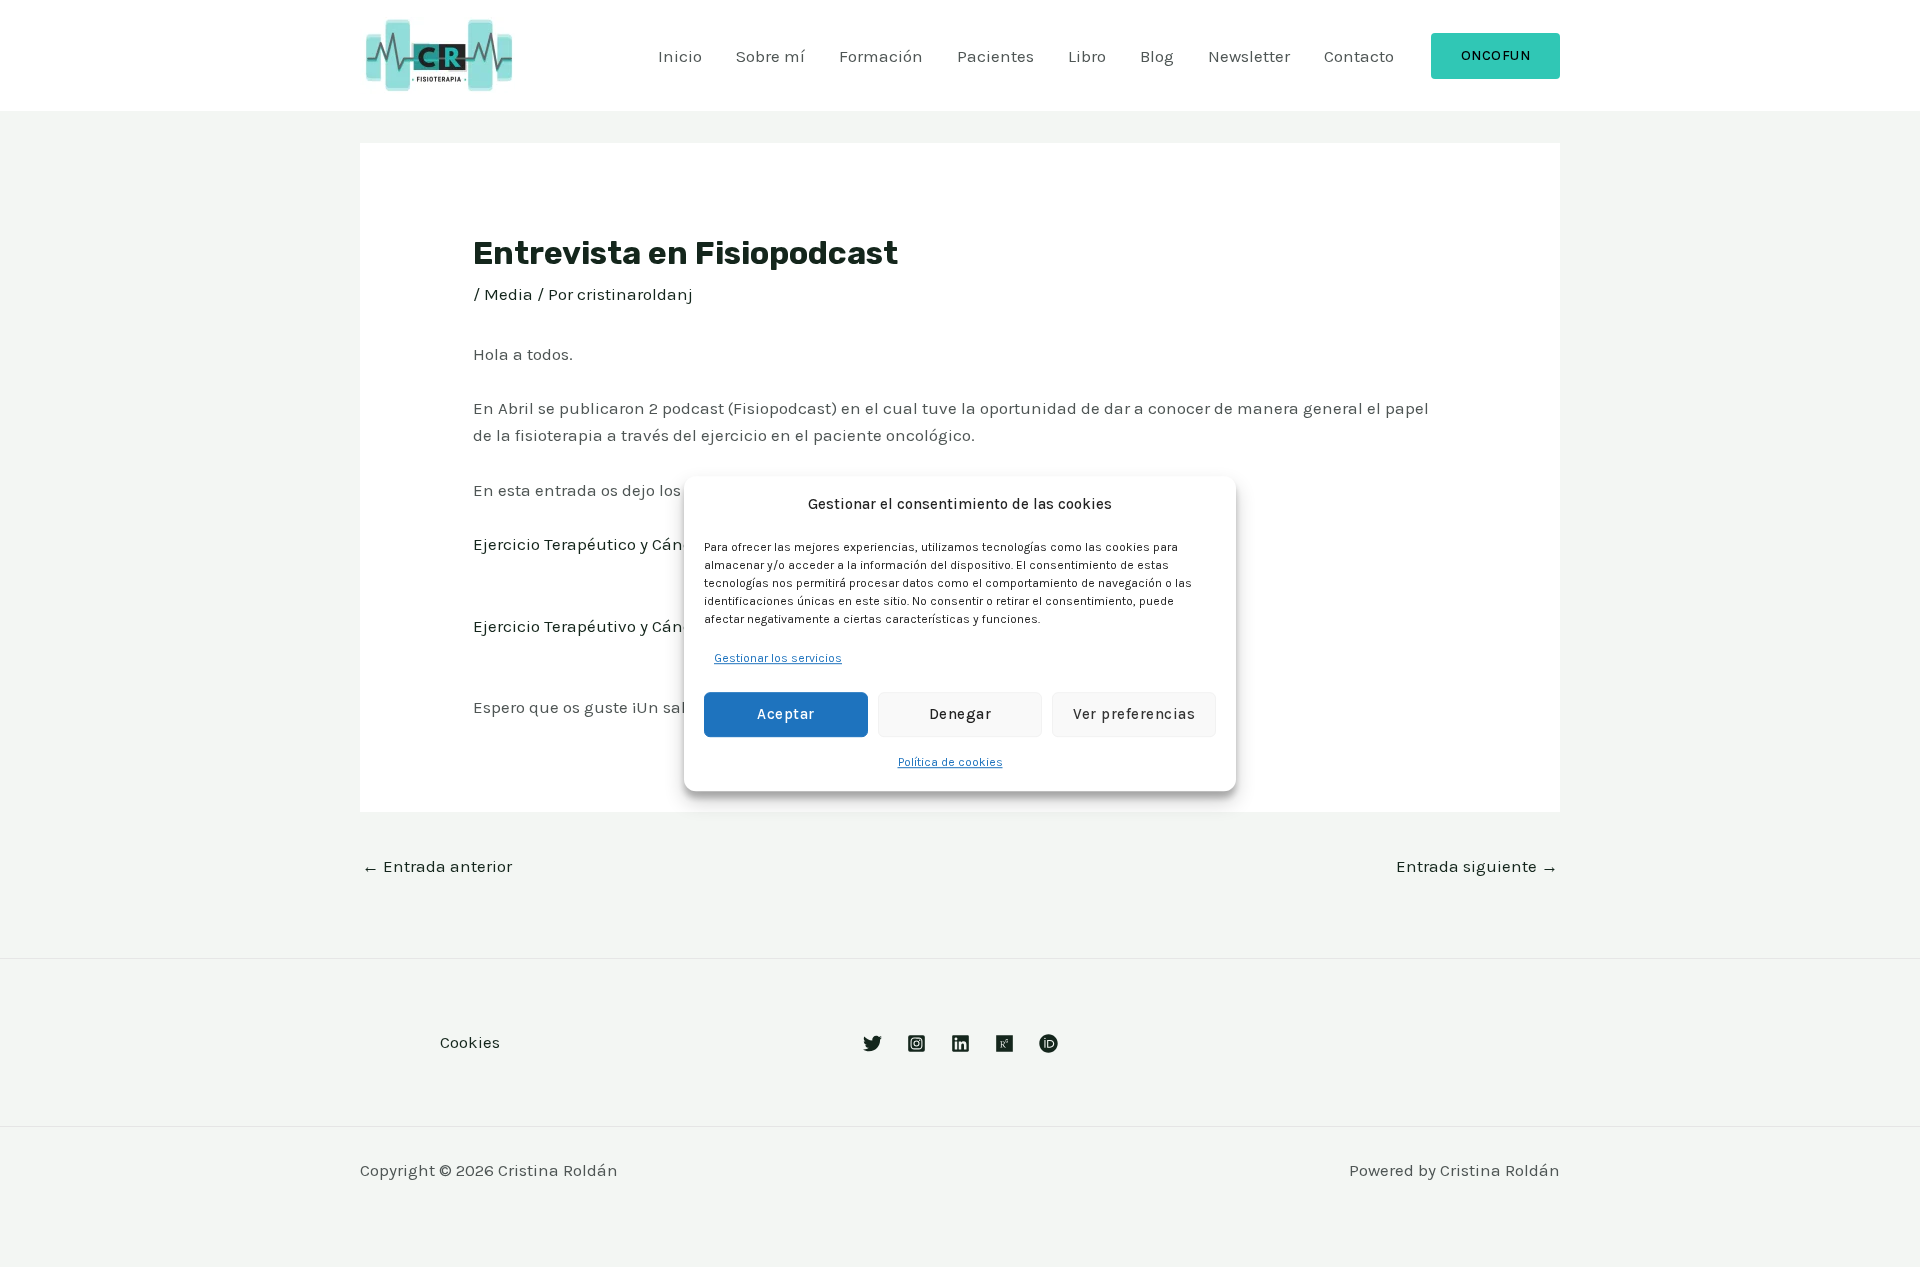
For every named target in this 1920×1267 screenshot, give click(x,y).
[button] (1496, 56)
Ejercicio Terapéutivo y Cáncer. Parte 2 (621, 626)
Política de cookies (950, 762)
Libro (1087, 56)
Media (508, 294)
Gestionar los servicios (778, 658)
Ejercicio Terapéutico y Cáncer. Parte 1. (621, 544)
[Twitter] (872, 1043)
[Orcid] (1048, 1043)
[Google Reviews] (916, 1043)
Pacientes (995, 56)
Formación (881, 56)
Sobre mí (770, 56)
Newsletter (1249, 56)
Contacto (1359, 56)
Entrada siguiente (1477, 866)
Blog (1157, 56)
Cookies (470, 1042)
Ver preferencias (1134, 715)
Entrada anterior (437, 866)
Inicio (680, 56)
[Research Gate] (1004, 1043)
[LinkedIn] (960, 1043)
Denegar (960, 715)
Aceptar (786, 715)
